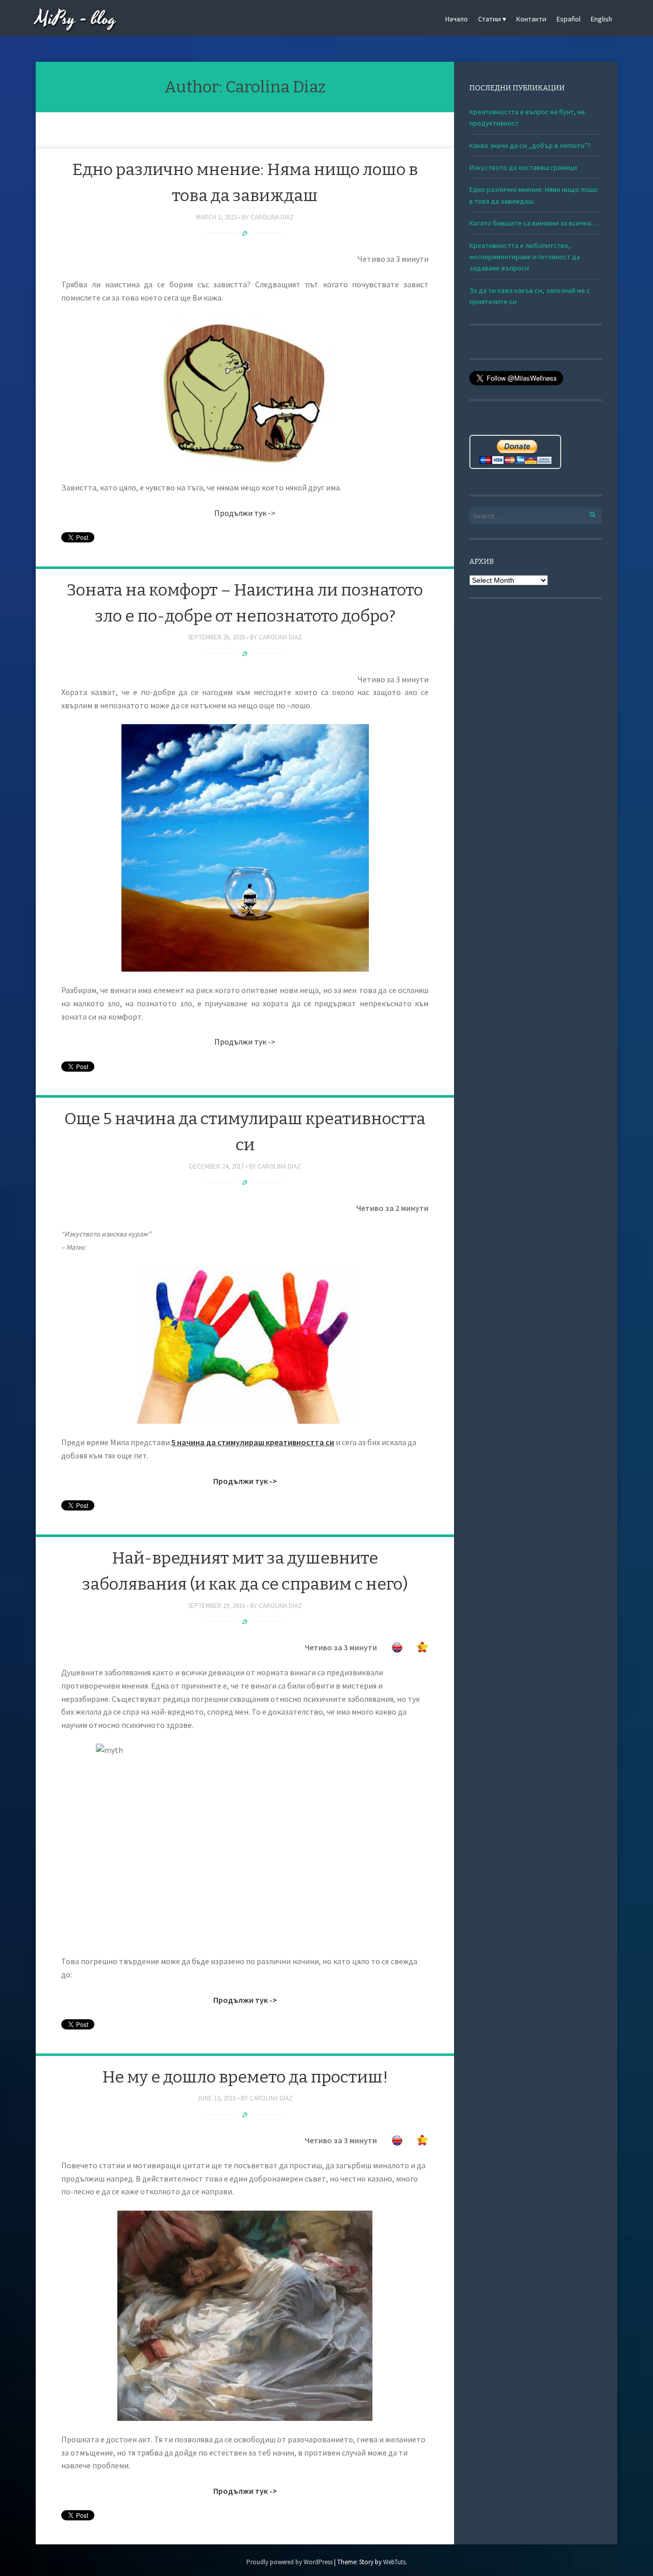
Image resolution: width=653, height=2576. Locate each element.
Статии (489, 19)
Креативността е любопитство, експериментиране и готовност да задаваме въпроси (525, 257)
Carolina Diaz (272, 217)
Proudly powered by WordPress (290, 2562)
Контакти (531, 19)
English (601, 19)
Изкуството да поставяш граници (523, 167)
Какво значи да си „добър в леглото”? (530, 145)
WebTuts (394, 2562)
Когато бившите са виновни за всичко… (534, 223)
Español (569, 19)
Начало (457, 19)
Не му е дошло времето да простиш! (245, 2077)
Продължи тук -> (245, 513)
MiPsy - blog (76, 19)
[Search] (587, 513)
